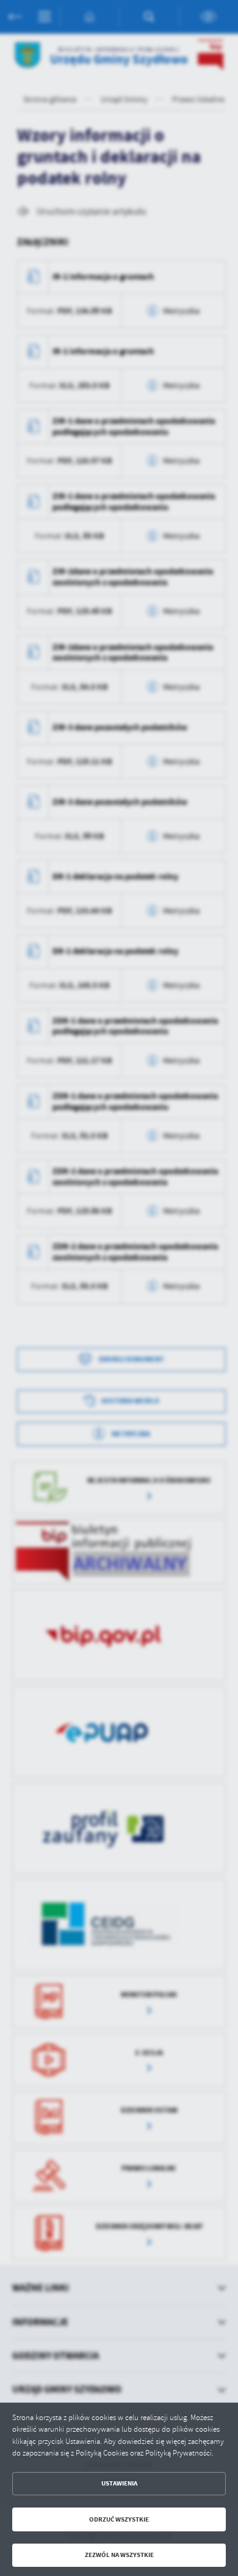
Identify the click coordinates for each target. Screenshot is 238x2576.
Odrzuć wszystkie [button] (119, 2519)
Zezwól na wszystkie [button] (119, 2555)
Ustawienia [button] (119, 2483)
